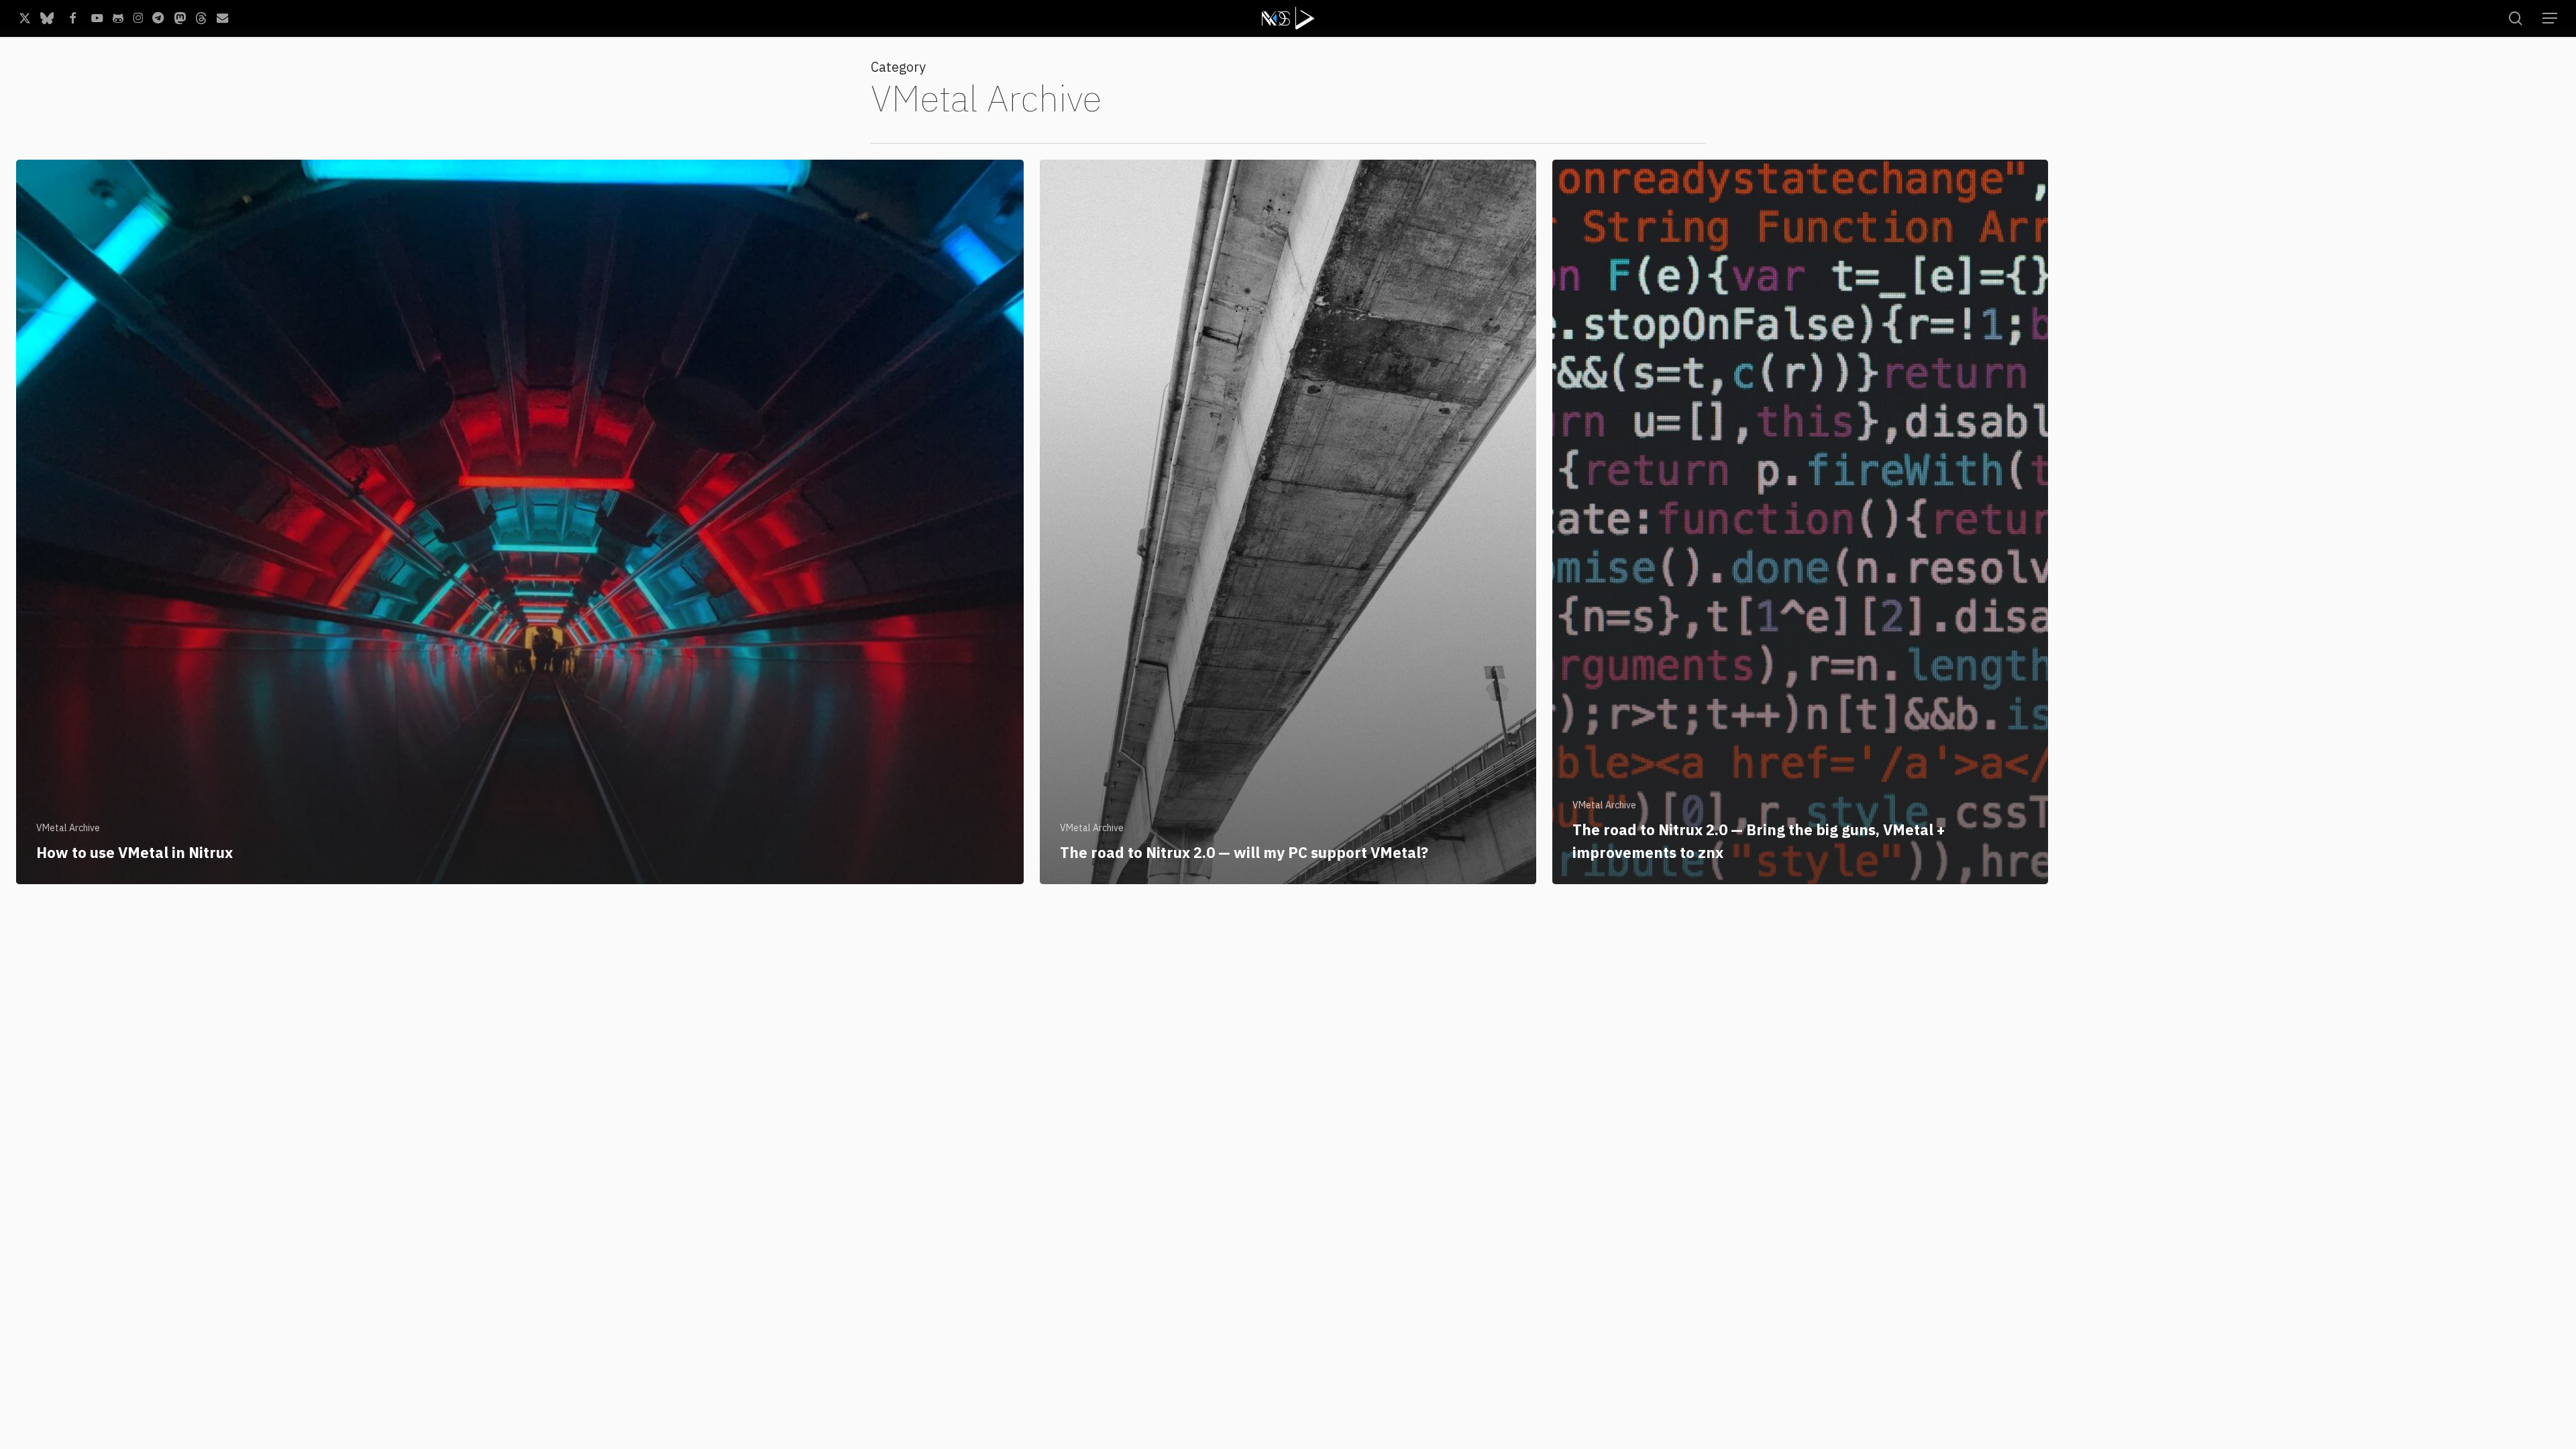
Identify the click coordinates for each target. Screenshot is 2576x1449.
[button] (2550, 18)
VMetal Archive (68, 828)
